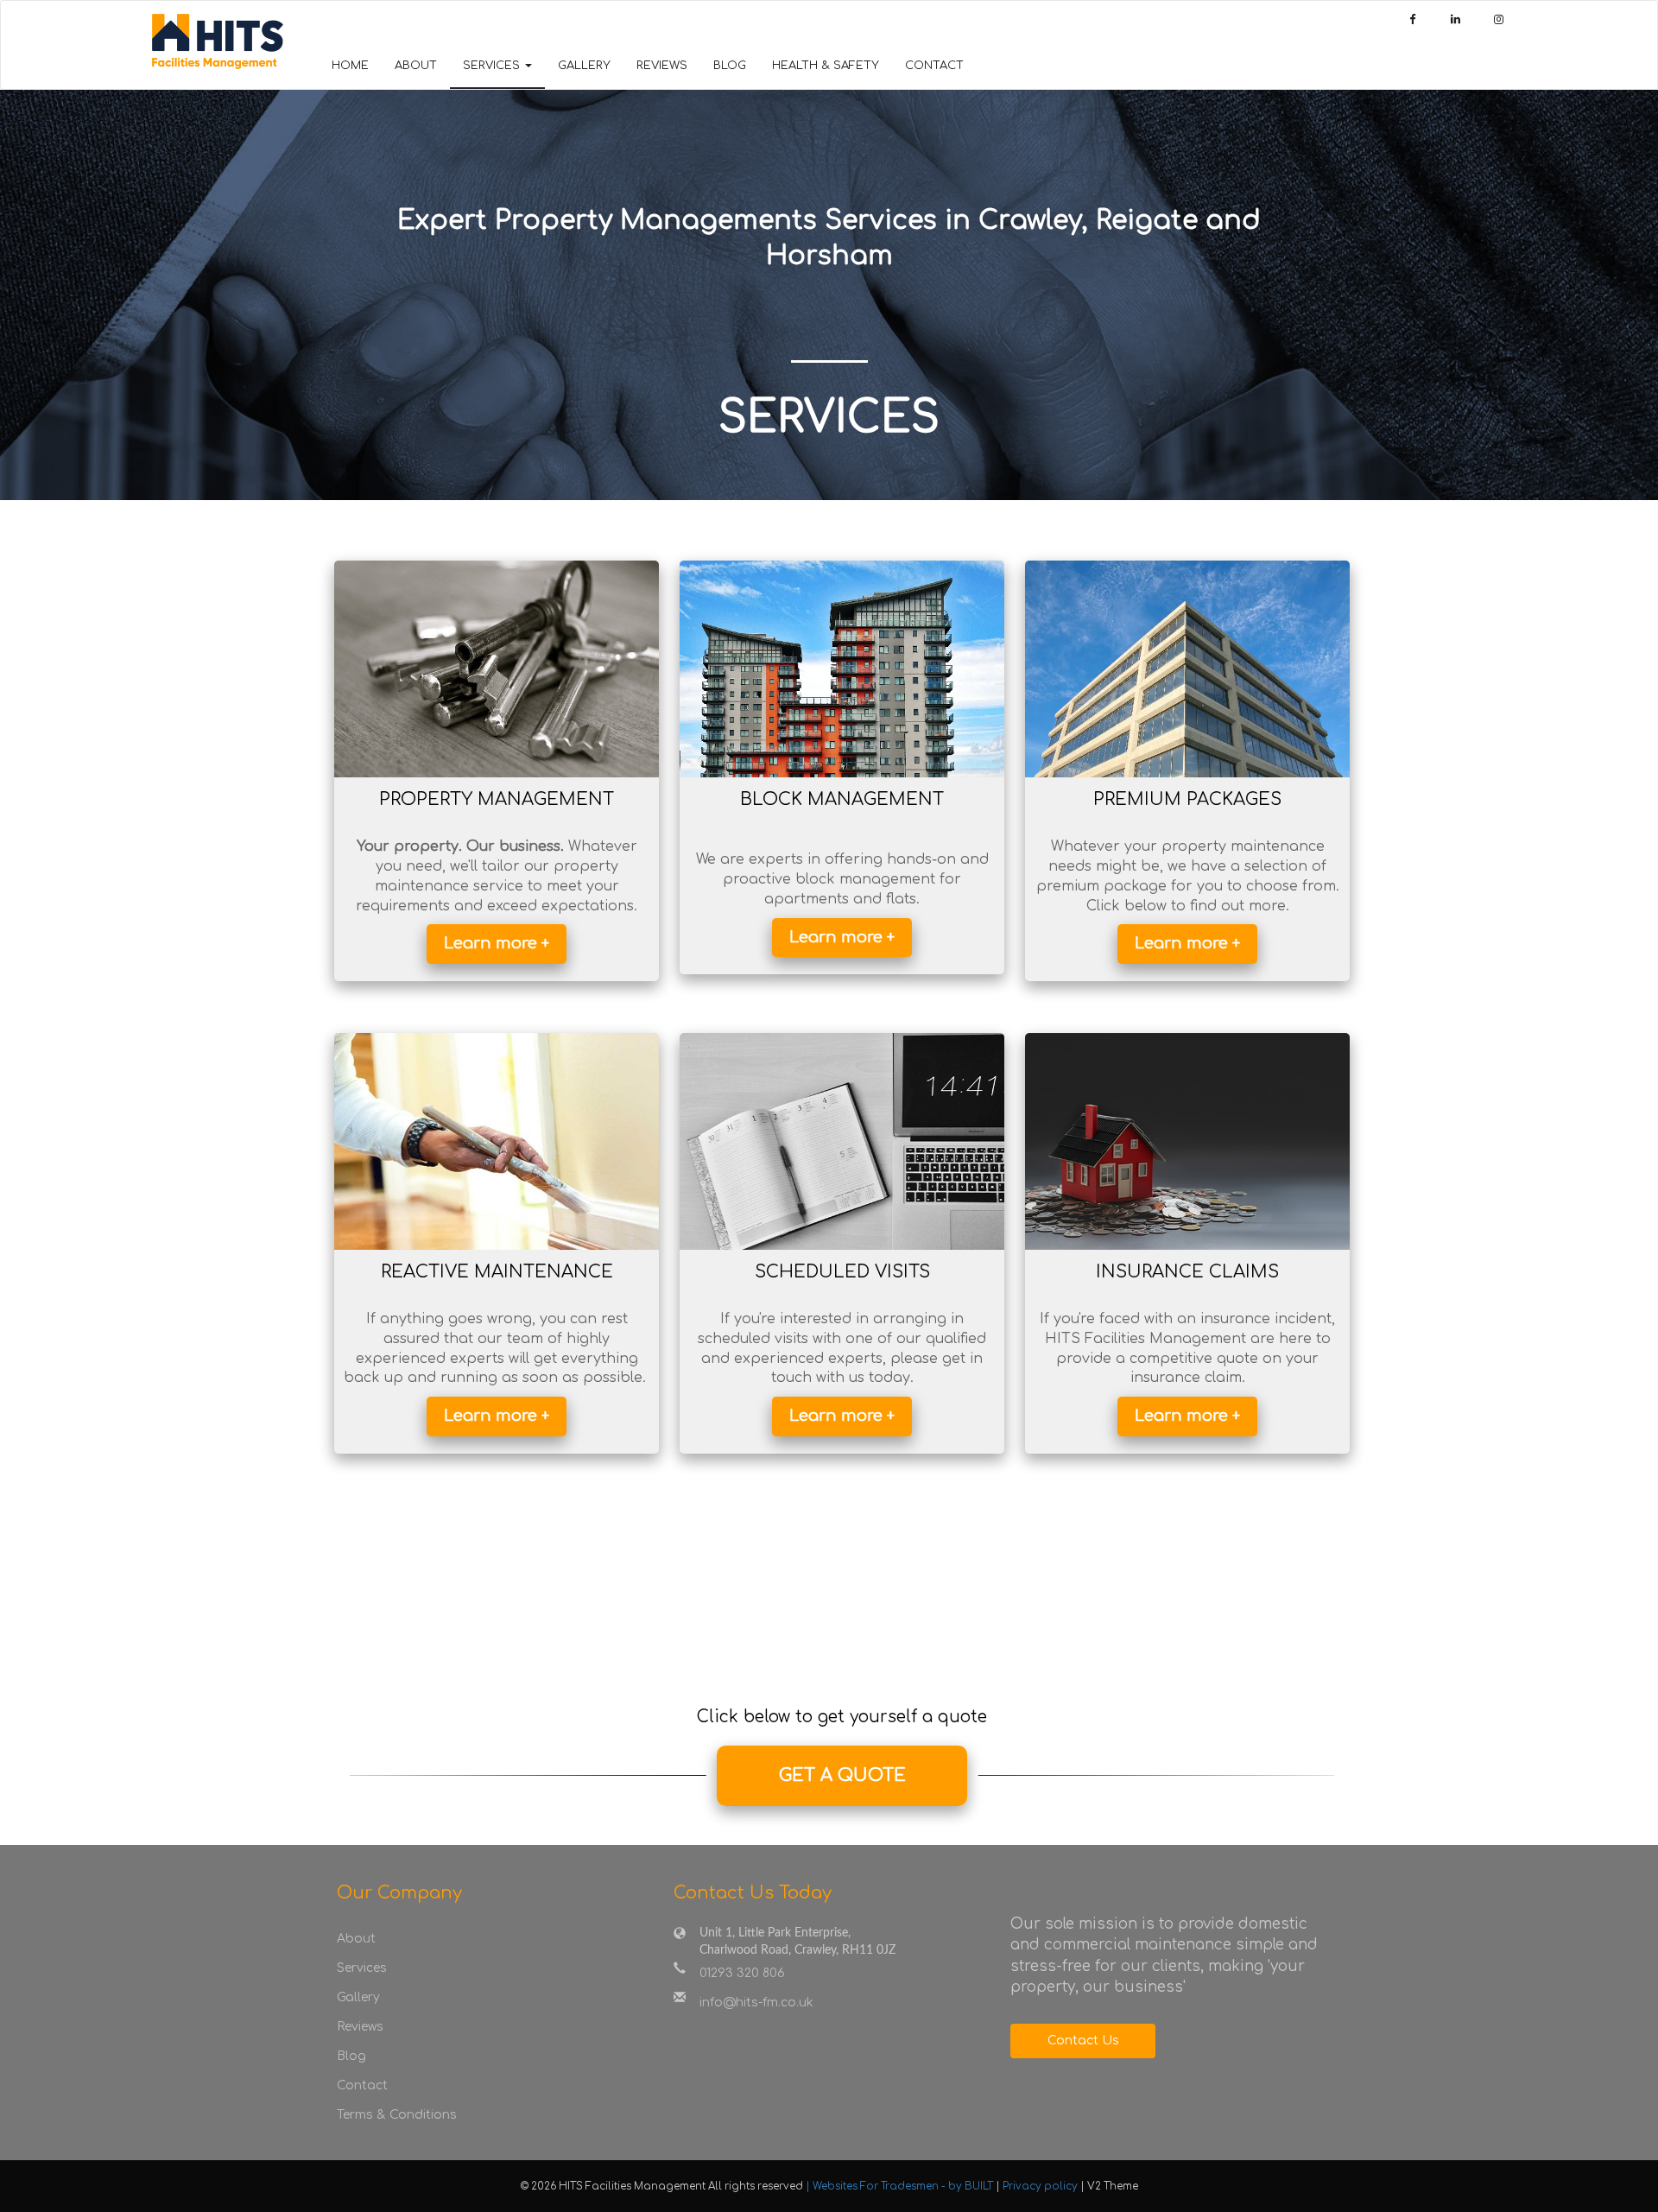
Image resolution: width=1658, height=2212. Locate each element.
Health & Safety (826, 66)
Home (350, 66)
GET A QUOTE (842, 1775)
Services (362, 1968)
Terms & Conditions (397, 2115)
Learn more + (497, 943)
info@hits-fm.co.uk (756, 2003)
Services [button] (493, 66)
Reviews (662, 66)
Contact (934, 66)
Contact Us (1083, 2041)
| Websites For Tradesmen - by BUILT (901, 2187)
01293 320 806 (742, 1973)
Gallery (584, 66)
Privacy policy (1041, 2187)
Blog (730, 66)
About (416, 66)
